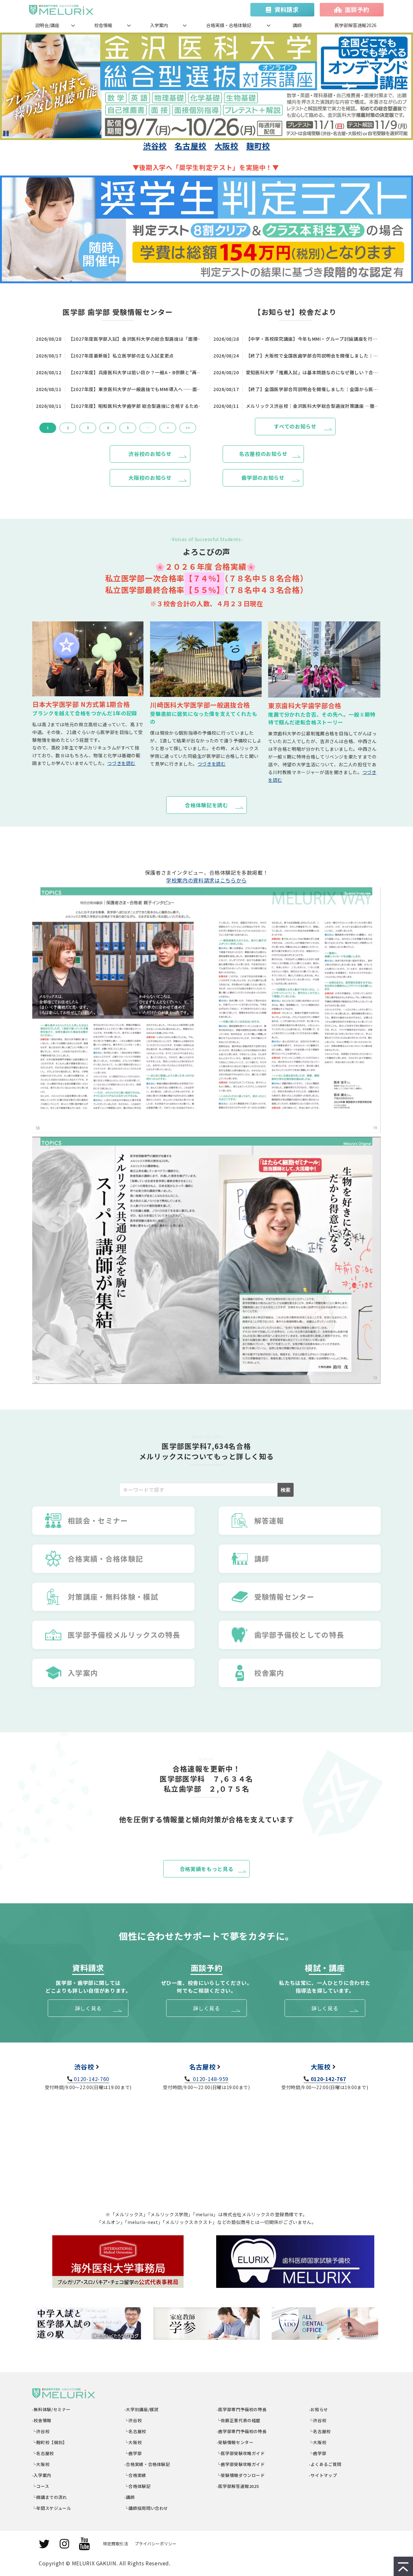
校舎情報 (103, 25)
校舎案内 (269, 1673)
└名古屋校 (43, 2453)
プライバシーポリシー (156, 2544)
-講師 (130, 2497)
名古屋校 (191, 146)
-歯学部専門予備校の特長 (242, 2431)
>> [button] (188, 428)
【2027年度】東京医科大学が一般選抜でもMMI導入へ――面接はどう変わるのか (136, 389)
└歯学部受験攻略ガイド (241, 2464)
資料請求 (287, 9)
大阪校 (227, 146)
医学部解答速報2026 (356, 25)
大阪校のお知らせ (150, 478)
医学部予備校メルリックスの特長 (124, 1635)
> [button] (168, 428)
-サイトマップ (323, 2475)
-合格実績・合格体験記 (147, 2464)
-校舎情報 (42, 2420)
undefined (68, 86)
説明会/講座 (47, 25)
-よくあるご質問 (325, 2464)
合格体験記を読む (206, 805)
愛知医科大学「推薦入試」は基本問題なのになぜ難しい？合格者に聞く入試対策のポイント (313, 372)
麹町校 (258, 146)
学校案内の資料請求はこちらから (206, 880)
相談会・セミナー (98, 1520)
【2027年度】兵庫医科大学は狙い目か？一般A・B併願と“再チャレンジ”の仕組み (136, 372)
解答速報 (269, 1520)
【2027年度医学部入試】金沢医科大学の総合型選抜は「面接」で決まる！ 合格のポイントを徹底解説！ (136, 339)
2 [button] (68, 428)
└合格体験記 (138, 2486)
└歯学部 (133, 2453)
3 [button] (88, 428)
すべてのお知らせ (295, 426)
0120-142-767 (328, 2079)
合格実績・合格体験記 (229, 25)
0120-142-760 (92, 2079)
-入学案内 (42, 2475)
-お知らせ (319, 2409)
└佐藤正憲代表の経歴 (239, 2420)
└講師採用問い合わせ (146, 2508)
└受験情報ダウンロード (241, 2475)
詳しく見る (88, 2008)
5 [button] (128, 428)
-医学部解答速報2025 (238, 2486)
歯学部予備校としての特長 (299, 1635)
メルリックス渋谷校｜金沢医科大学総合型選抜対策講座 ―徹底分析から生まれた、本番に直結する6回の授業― (313, 406)
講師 (297, 25)
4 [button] (108, 428)
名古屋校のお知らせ (263, 454)
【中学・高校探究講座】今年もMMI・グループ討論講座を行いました (313, 339)
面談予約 (357, 9)
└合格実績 (135, 2475)
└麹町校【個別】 (50, 2442)
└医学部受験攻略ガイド (241, 2453)
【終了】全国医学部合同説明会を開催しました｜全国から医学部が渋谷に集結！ (313, 389)
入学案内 (159, 25)
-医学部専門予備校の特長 (242, 2409)
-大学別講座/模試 (141, 2409)
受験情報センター (284, 1596)
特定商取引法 (116, 2544)
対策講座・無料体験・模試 (113, 1596)
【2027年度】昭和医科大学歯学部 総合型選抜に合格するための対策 (136, 406)
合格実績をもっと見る (206, 1869)
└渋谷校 (41, 2431)
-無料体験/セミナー (51, 2409)
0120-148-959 (210, 2079)
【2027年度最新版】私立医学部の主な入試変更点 (121, 356)
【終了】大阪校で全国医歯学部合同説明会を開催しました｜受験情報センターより (313, 356)
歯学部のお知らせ (263, 478)
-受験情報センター (235, 2442)
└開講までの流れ (50, 2497)
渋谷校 (155, 146)
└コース (41, 2486)
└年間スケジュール (52, 2508)
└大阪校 (41, 2464)
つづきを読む (121, 763)
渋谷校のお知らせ (150, 454)
